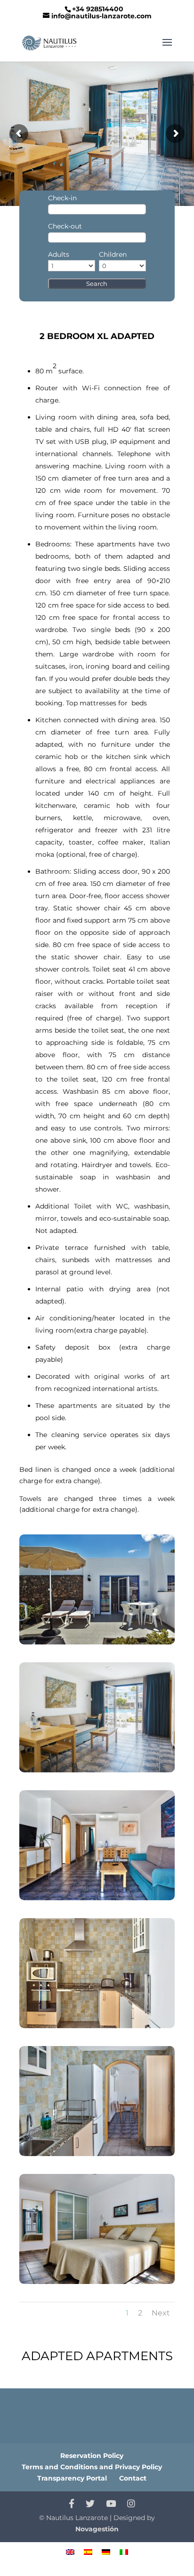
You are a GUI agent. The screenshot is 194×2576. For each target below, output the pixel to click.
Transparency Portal (72, 2478)
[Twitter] (90, 2504)
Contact (133, 2478)
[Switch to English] (70, 2552)
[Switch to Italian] (124, 2552)
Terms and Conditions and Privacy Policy (92, 2467)
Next (161, 2313)
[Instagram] (131, 2504)
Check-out (65, 226)
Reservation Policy (92, 2456)
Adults (59, 254)
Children (113, 254)
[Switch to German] (106, 2552)
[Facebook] (72, 2504)
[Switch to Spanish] (88, 2552)
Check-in (62, 198)
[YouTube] (111, 2504)
